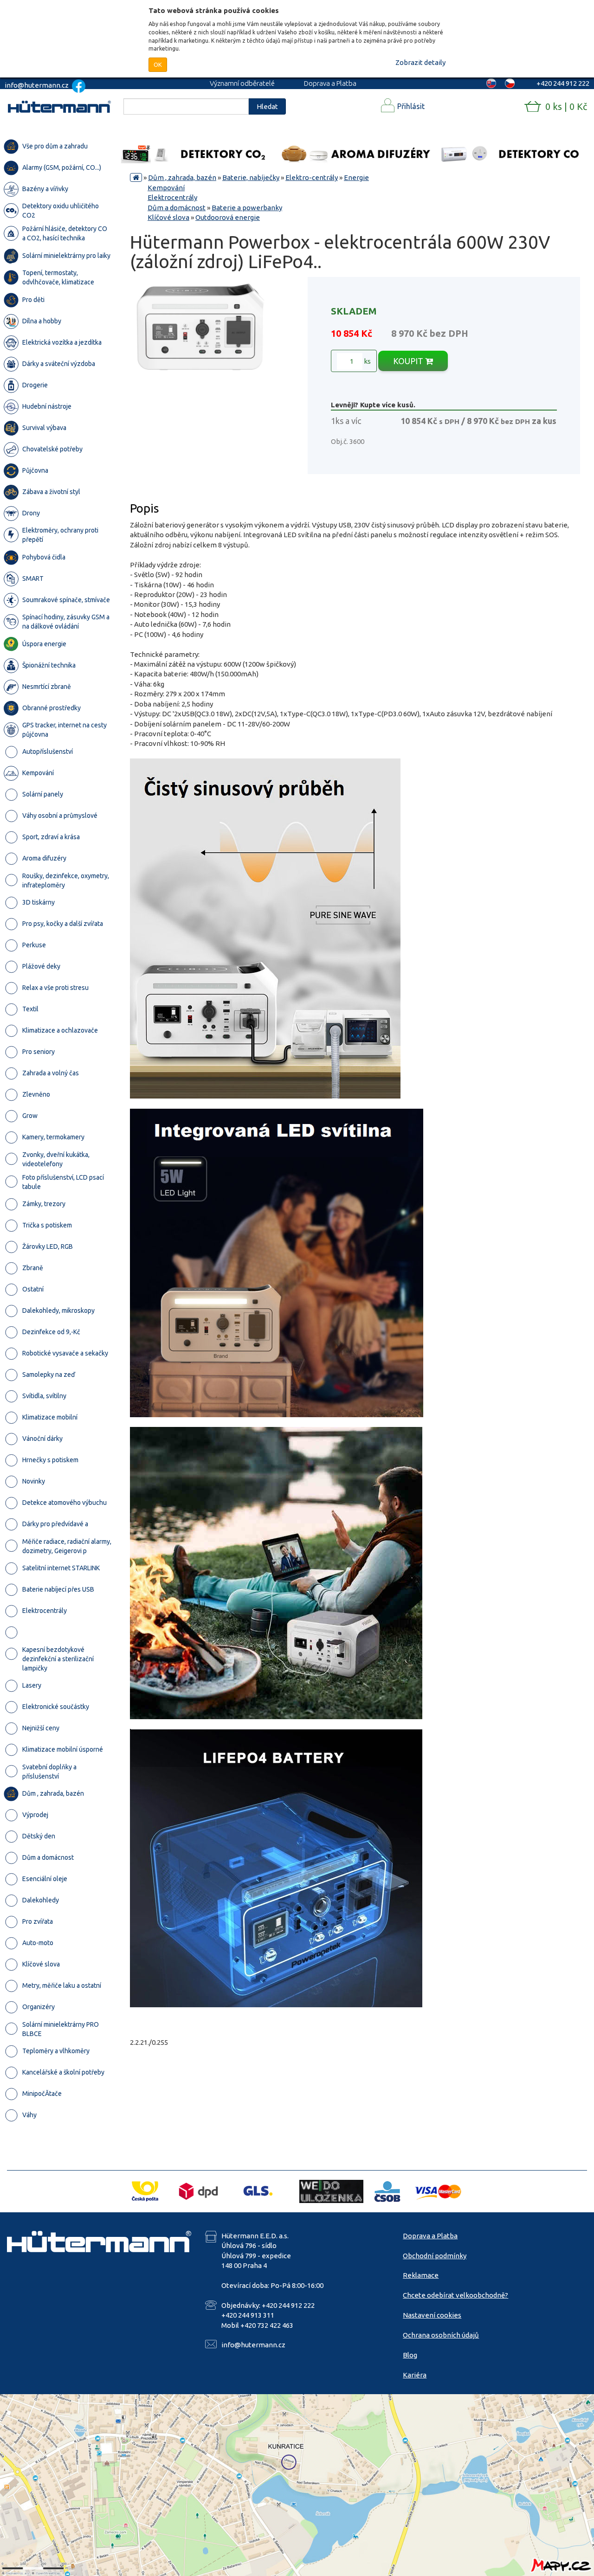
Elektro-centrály (312, 177)
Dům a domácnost (177, 208)
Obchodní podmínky (435, 2256)
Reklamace (421, 2275)
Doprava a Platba (330, 83)
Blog (410, 2355)
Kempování (166, 188)
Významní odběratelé (242, 83)
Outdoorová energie (228, 217)
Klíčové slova (168, 217)
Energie (356, 177)
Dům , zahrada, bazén (182, 177)
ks (367, 361)
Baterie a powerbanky (247, 208)
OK (158, 64)
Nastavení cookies (432, 2315)
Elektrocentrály (172, 197)
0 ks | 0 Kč (566, 106)
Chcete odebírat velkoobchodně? (455, 2295)
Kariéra (415, 2375)
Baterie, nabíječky (251, 177)
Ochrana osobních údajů (441, 2335)
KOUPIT (409, 361)
